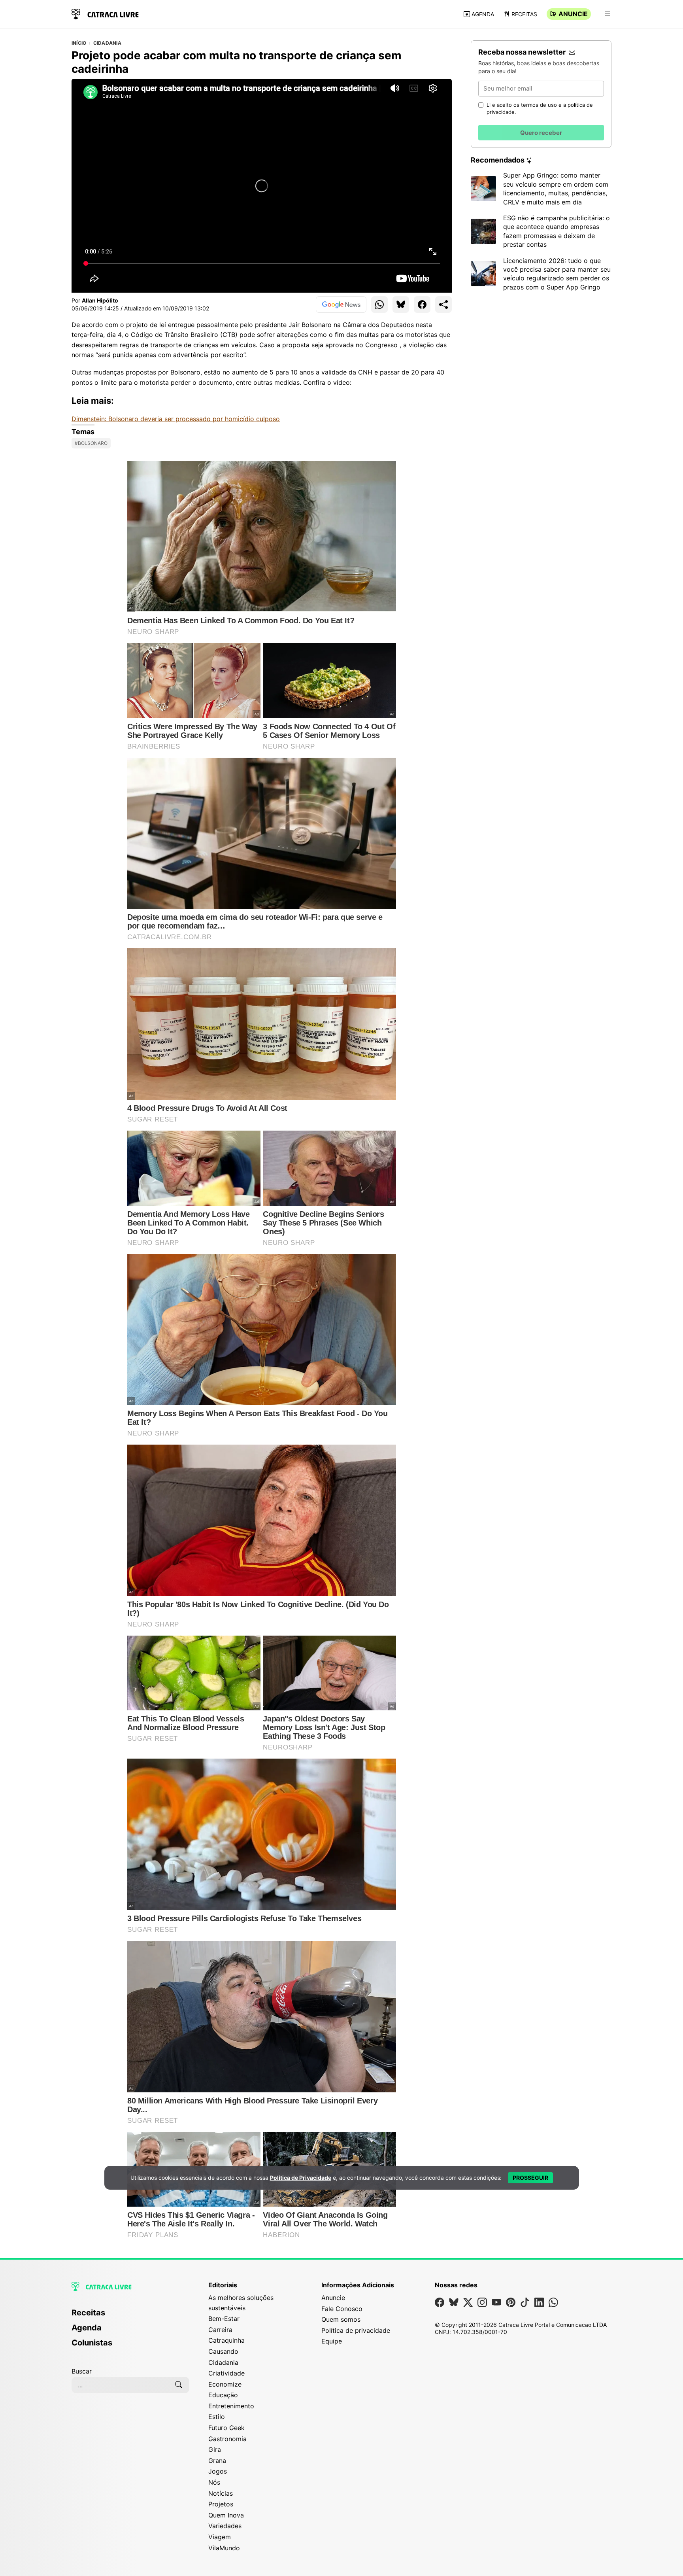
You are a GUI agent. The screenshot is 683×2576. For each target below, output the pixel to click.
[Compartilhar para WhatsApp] (379, 305)
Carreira (220, 2330)
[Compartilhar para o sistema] (443, 305)
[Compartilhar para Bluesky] (401, 305)
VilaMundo (224, 2548)
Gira (215, 2449)
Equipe (332, 2341)
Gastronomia (227, 2439)
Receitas (524, 14)
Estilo (217, 2417)
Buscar (82, 2371)
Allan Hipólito (100, 300)
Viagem (220, 2537)
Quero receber (541, 133)
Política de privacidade (356, 2330)
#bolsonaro (91, 443)
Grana (217, 2461)
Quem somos (341, 2319)
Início (79, 43)
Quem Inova (226, 2515)
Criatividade (226, 2373)
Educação (223, 2395)
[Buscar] (179, 2385)
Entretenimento (231, 2406)
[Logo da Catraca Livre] (105, 13)
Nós (214, 2482)
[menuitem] (130, 2316)
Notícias (221, 2493)
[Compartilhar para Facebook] (422, 305)
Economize (225, 2384)
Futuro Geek (226, 2428)
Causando (223, 2351)
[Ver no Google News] (341, 305)
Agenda (483, 14)
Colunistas (92, 2343)
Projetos (221, 2504)
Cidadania (107, 43)
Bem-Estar (224, 2319)
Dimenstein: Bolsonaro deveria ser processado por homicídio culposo (176, 419)
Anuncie (573, 14)
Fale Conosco (342, 2309)
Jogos (218, 2471)
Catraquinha (226, 2340)
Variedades (225, 2526)
